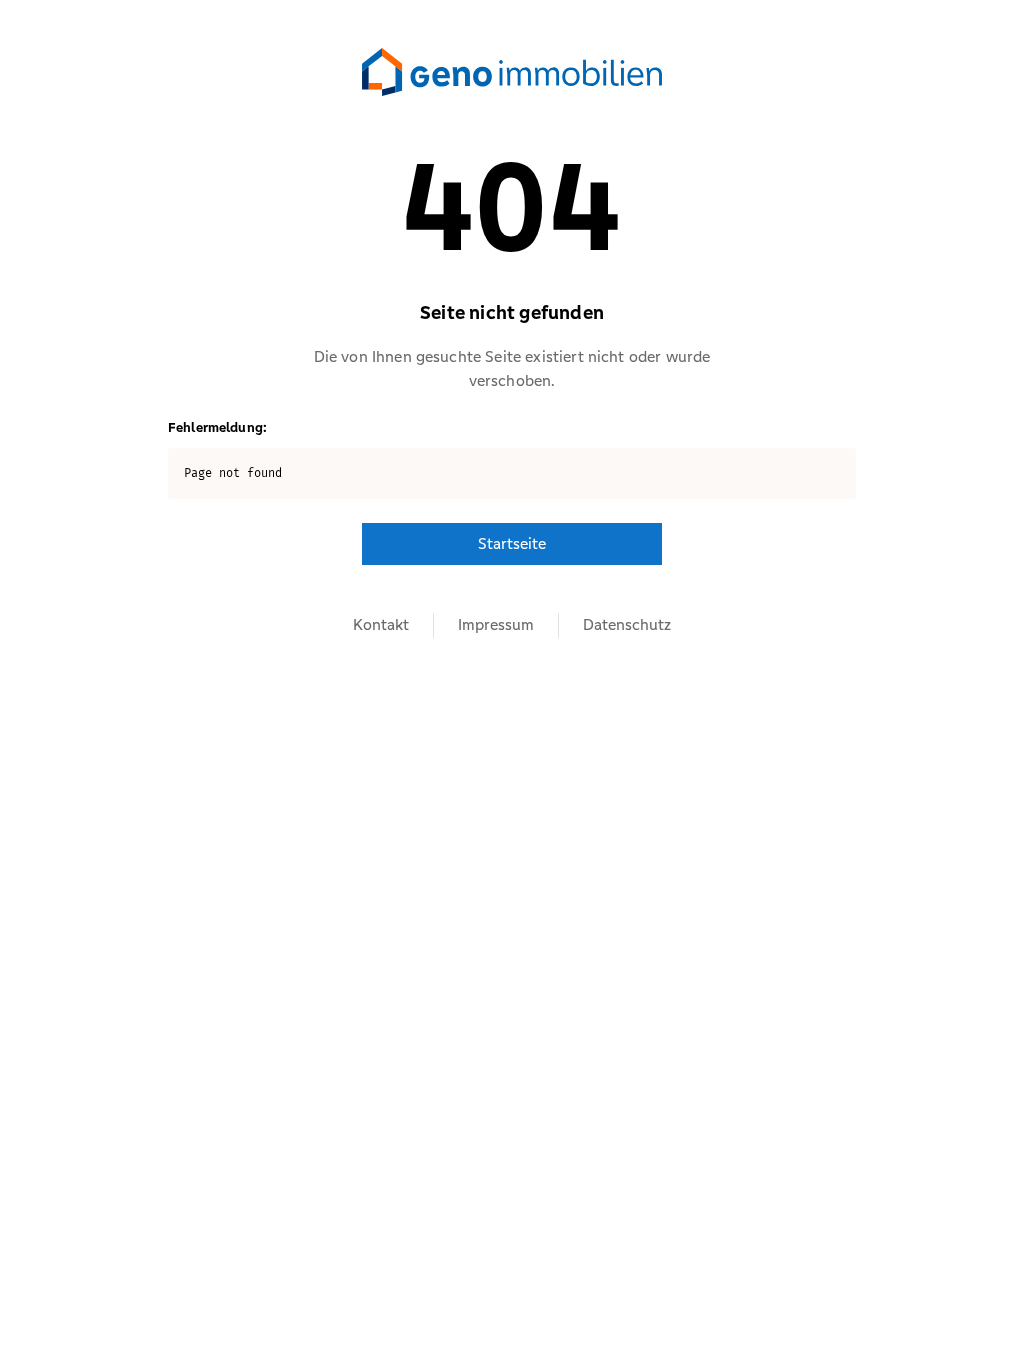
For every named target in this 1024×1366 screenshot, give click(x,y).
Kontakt (381, 624)
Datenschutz (627, 624)
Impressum (496, 624)
